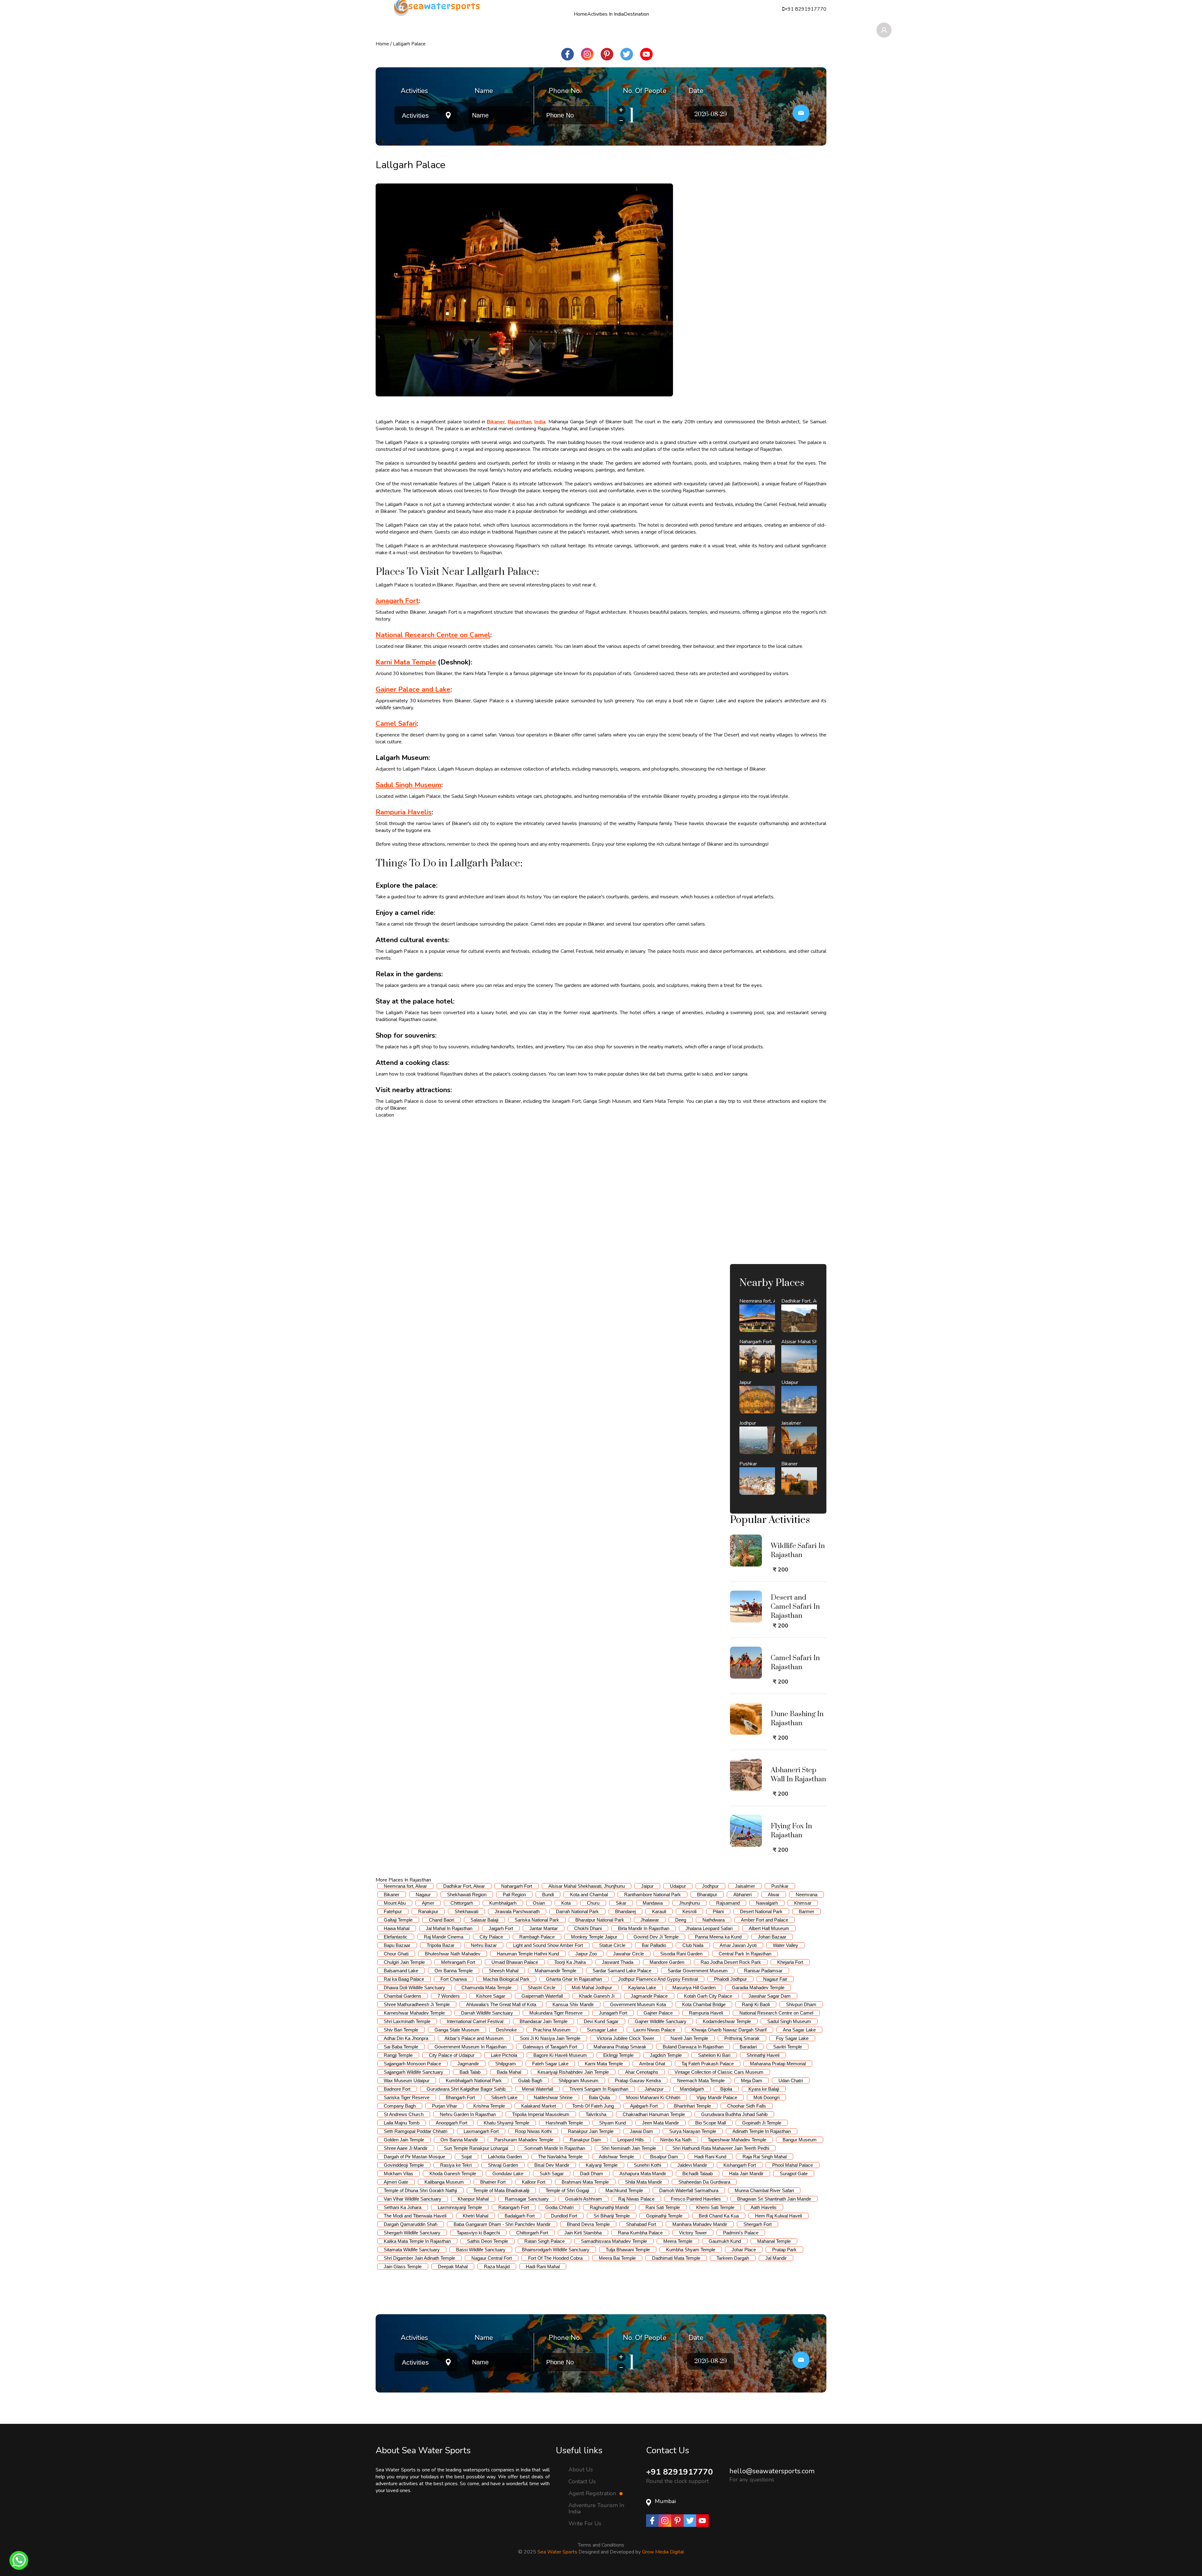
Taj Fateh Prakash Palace (708, 2064)
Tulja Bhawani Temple (628, 2250)
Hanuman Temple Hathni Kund (528, 1954)
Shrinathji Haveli (763, 2055)
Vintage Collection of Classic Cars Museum (719, 2072)
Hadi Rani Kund (710, 2157)
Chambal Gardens (403, 1996)
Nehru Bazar (484, 1945)
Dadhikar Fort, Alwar (464, 1886)
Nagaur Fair (775, 1979)
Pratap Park (784, 2250)
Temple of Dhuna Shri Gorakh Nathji (420, 2190)
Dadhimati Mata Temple (676, 2258)
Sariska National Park (537, 1920)
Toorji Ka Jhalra (570, 1962)
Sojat (467, 2157)
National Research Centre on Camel (776, 2013)
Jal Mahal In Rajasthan (449, 1928)
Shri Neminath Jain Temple (629, 2148)
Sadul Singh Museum (789, 2021)
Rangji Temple (398, 2055)
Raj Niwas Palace (636, 2199)
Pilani (718, 1911)
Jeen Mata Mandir (660, 2123)
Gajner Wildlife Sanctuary (661, 2021)
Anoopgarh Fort (452, 2123)
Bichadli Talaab (698, 2173)
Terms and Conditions (601, 2545)
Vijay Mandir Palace (717, 2097)
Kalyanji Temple (602, 2165)
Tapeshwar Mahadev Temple (737, 2140)
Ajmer (428, 1903)
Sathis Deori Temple (488, 2241)
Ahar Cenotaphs (642, 2072)
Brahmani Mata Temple (585, 2182)
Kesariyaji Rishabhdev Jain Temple (573, 2072)
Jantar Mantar (544, 1928)
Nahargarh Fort (517, 1886)
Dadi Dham (592, 2173)
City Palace (491, 1937)
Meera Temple (678, 2241)
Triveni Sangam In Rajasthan (599, 2089)
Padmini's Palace (741, 2233)
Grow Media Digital (663, 2552)
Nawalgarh (767, 1903)
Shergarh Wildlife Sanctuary (412, 2233)
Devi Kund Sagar (601, 2021)
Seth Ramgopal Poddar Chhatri (416, 2131)
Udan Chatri (791, 2080)
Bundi (548, 1895)
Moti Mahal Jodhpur (592, 1987)
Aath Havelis (764, 2207)
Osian (539, 1903)
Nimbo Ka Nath (676, 2140)
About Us (581, 2469)
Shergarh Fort (758, 2224)
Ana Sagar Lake (799, 2030)
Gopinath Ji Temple (762, 2123)
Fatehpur (393, 1911)
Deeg (681, 1920)
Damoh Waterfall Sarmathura (689, 2190)
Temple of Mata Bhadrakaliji (501, 2190)
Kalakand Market (539, 2106)
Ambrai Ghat (652, 2064)
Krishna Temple (489, 2106)
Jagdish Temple (666, 2055)
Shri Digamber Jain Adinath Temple (419, 2258)
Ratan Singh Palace (544, 2241)
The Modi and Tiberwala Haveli (415, 2216)
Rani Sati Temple (663, 2207)
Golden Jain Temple (404, 2140)
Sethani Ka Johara (403, 2207)
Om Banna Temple (454, 1971)
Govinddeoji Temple (404, 2165)
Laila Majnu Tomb (402, 2123)
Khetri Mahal (475, 2216)
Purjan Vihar (444, 2106)
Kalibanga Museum (444, 2182)
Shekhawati (466, 1911)
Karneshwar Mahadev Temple (414, 2013)
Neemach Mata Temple (701, 2080)
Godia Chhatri (559, 2207)
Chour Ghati (396, 1954)
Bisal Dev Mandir (552, 2165)
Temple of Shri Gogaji (567, 2190)
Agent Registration (593, 2493)
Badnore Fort (397, 2089)
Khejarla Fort (790, 1962)
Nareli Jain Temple (689, 2038)
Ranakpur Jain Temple (591, 2131)
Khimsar (803, 1903)
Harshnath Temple (564, 2123)
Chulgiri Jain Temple (404, 1962)
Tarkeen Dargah (733, 2258)
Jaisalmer (745, 1886)
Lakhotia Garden (505, 2157)
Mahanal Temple (774, 2241)
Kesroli (689, 1911)
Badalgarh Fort (520, 2216)
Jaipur (647, 1886)
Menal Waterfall (537, 2089)
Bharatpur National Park (600, 1920)
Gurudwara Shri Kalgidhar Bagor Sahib (466, 2089)
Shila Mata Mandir (644, 2182)
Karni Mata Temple (604, 2064)
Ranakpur (428, 1911)
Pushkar (780, 1886)
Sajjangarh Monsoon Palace (412, 2064)
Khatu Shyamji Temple (506, 2123)
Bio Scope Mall (711, 2123)
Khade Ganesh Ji (597, 1996)
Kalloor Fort (534, 2182)
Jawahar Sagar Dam (770, 1996)
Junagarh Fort (613, 2013)
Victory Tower (693, 2233)
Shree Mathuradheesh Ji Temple (417, 2004)
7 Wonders (449, 1996)
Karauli (659, 1911)
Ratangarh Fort (514, 2207)
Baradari (748, 2047)
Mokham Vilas (398, 2173)
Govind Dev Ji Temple (656, 1937)
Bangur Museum (800, 2140)
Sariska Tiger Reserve (407, 2097)
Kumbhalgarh (503, 1903)
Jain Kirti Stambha (583, 2233)
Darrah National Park (577, 1911)
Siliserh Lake (504, 2097)
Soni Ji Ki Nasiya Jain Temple (550, 2038)
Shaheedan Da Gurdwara (704, 2182)
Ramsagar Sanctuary (527, 2199)
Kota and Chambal (589, 1895)
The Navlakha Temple (560, 2157)
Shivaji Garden (503, 2165)
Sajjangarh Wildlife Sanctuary (414, 2072)
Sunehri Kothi (647, 2165)
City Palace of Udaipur (452, 2055)
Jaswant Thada (618, 1962)
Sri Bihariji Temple (612, 2216)
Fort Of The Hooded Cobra (555, 2258)
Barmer (806, 1911)
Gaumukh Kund (725, 2241)
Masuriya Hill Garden (694, 1987)
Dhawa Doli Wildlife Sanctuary (414, 1987)
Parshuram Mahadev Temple (524, 2140)
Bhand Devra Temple (588, 2224)
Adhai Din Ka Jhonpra (406, 2038)
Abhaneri (742, 1895)
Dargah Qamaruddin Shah (411, 2224)
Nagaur (423, 1895)
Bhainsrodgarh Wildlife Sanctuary (556, 2250)
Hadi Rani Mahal (543, 2266)
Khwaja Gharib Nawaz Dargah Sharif (729, 2030)
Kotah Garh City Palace (708, 1996)
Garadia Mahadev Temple (758, 1987)
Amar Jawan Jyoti (738, 1945)
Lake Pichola (504, 2055)
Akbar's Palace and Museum (474, 2038)
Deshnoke (506, 2030)
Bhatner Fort (493, 2182)
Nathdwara (714, 1920)
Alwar (774, 1895)
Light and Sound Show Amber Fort (548, 1945)
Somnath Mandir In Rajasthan (555, 2148)
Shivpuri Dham (801, 2004)
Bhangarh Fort (460, 2097)
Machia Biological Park (506, 1979)
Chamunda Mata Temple (486, 1987)
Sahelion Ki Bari (714, 2055)
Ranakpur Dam (585, 2140)
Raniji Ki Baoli (756, 2004)
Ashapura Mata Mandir (643, 2173)
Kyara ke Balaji (764, 2089)
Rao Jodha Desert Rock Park (731, 1962)
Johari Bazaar (772, 1937)
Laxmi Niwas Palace (654, 2030)
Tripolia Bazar (441, 1945)
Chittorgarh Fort (532, 2233)
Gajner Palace (658, 2013)
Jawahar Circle (629, 1954)
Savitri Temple (788, 2047)
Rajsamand (728, 1903)
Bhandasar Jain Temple (544, 2021)
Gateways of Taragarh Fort (550, 2047)
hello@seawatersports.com (772, 2471)
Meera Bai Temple (617, 2258)
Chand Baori (442, 1920)
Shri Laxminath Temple (407, 2021)
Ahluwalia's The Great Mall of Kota (501, 2004)
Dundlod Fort (564, 2216)
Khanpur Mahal (473, 2199)
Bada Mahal (509, 2072)
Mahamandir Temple (555, 1971)
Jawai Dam (641, 2131)
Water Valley (786, 1945)
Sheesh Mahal (504, 1971)
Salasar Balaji (484, 1920)
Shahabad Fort (641, 2224)
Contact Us (582, 2481)
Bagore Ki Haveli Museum (560, 2055)
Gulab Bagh (530, 2080)
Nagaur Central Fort (492, 2258)
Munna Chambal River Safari (764, 2190)
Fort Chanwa (454, 1979)
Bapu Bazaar (397, 1945)
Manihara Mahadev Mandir (700, 2224)
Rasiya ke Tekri (456, 2165)
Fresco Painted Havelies (696, 2199)
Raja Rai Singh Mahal (765, 2157)
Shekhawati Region (467, 1895)
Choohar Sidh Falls (747, 2106)
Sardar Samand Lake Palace (622, 1971)
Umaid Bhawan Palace (515, 1962)
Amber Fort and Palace (765, 1920)
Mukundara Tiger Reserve (556, 2013)
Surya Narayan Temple (693, 2131)
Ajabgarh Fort (644, 2106)
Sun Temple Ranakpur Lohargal (476, 2148)
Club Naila (693, 1945)
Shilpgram (506, 2064)
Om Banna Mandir (459, 2140)
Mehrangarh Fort (458, 1962)
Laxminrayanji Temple (460, 2207)
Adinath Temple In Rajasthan (762, 2131)
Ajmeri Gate (396, 2182)
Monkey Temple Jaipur (594, 1937)
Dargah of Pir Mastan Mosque (414, 2157)
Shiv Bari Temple (401, 2030)
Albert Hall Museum (769, 1928)
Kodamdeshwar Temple (727, 2021)
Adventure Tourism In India (596, 2508)
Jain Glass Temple (403, 2266)
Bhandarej (625, 1911)
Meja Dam (752, 2080)
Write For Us (585, 2523)
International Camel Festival (475, 2021)
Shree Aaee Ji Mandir (406, 2148)
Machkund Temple (624, 2190)
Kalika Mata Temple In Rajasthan (417, 2241)
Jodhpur (710, 1886)
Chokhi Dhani (588, 1928)
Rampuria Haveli (706, 2013)
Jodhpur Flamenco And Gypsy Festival (658, 1979)
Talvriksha (596, 2114)
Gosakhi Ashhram (583, 2199)
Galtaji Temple (398, 1920)
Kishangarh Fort (740, 2165)
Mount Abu (395, 1903)
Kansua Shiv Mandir (573, 2004)
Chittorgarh (462, 1903)
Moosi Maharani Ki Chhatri (653, 2097)
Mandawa (653, 1903)
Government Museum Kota (638, 2004)
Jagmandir (468, 2064)
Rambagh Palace (537, 1937)
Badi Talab (470, 2072)
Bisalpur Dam (664, 2157)
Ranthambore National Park (652, 1895)
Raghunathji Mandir (609, 2207)
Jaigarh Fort (501, 1928)
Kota (566, 1903)
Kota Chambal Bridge (704, 2004)
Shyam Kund (612, 2123)
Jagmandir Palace (649, 1996)
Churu (593, 1903)
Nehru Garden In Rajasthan (468, 2114)
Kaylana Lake (642, 1987)
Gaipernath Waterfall (542, 1996)
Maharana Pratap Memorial (778, 2064)
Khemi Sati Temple (715, 2207)
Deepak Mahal (453, 2266)
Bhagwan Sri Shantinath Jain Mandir (774, 2199)
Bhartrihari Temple (692, 2106)
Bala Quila (599, 2097)
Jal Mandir (776, 2258)
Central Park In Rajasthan (745, 1954)
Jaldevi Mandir (692, 2165)
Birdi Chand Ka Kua (719, 2216)
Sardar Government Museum (698, 1971)
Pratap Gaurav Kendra (638, 2080)
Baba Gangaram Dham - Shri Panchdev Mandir (502, 2224)
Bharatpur (707, 1895)
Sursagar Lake (602, 2030)
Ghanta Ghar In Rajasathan (574, 1979)
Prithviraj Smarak (742, 2038)
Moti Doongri (766, 2097)
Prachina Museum (552, 2030)
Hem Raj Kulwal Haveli (778, 2216)
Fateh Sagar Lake (550, 2064)
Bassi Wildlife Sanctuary (481, 2250)
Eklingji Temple (618, 2055)
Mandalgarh (692, 2089)
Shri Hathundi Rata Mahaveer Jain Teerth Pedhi (721, 2148)
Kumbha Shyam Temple (691, 2250)
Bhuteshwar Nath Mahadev (453, 1954)
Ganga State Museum (457, 2030)
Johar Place (744, 2250)
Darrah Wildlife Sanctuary (487, 2013)
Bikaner (392, 1895)
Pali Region (514, 1895)
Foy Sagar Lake (792, 2038)
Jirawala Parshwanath (517, 1911)
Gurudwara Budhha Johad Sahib (734, 2114)
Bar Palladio (654, 1945)
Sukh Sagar (552, 2173)
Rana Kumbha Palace (640, 2233)
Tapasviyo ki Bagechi (478, 2233)
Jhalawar (650, 1920)
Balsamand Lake (401, 1971)
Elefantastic (396, 1937)
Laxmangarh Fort (481, 2131)
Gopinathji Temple (664, 2216)
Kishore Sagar (491, 1996)
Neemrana (806, 1895)
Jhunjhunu (689, 1903)
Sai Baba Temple (401, 2047)
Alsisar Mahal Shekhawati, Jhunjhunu (587, 1886)
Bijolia (726, 2089)
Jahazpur (654, 2089)
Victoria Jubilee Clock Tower (625, 2038)
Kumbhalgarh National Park (474, 2080)
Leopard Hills (631, 2140)
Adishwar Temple (616, 2157)
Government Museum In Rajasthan (470, 2047)
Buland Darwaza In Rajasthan (693, 2047)
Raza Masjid (497, 2266)
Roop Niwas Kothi (533, 2131)
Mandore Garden (667, 1962)
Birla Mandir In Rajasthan (644, 1928)
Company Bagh (400, 2106)
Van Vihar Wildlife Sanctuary (413, 2199)
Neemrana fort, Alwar (405, 1886)
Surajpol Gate (794, 2173)
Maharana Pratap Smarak (620, 2047)
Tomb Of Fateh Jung (593, 2106)
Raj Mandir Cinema (444, 1937)
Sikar (621, 1903)
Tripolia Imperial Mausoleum (541, 2114)
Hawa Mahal (397, 1928)
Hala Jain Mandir (746, 2173)
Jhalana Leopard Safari (709, 1928)
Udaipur (678, 1886)
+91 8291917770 (680, 2472)
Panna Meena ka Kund (718, 1937)
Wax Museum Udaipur (407, 2080)
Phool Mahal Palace (793, 2165)
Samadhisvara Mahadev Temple (614, 2241)
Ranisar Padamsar (763, 1971)
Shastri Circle (542, 1987)
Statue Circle (612, 1945)
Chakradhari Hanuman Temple (654, 2114)
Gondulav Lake (508, 2173)
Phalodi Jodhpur (730, 1979)
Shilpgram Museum (578, 2080)
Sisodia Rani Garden (681, 1954)
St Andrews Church (404, 2114)
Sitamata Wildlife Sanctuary (412, 2250)
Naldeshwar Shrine (553, 2097)
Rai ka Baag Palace (404, 1979)
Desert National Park (761, 1911)
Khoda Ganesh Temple (453, 2173)
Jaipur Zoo (586, 1954)
